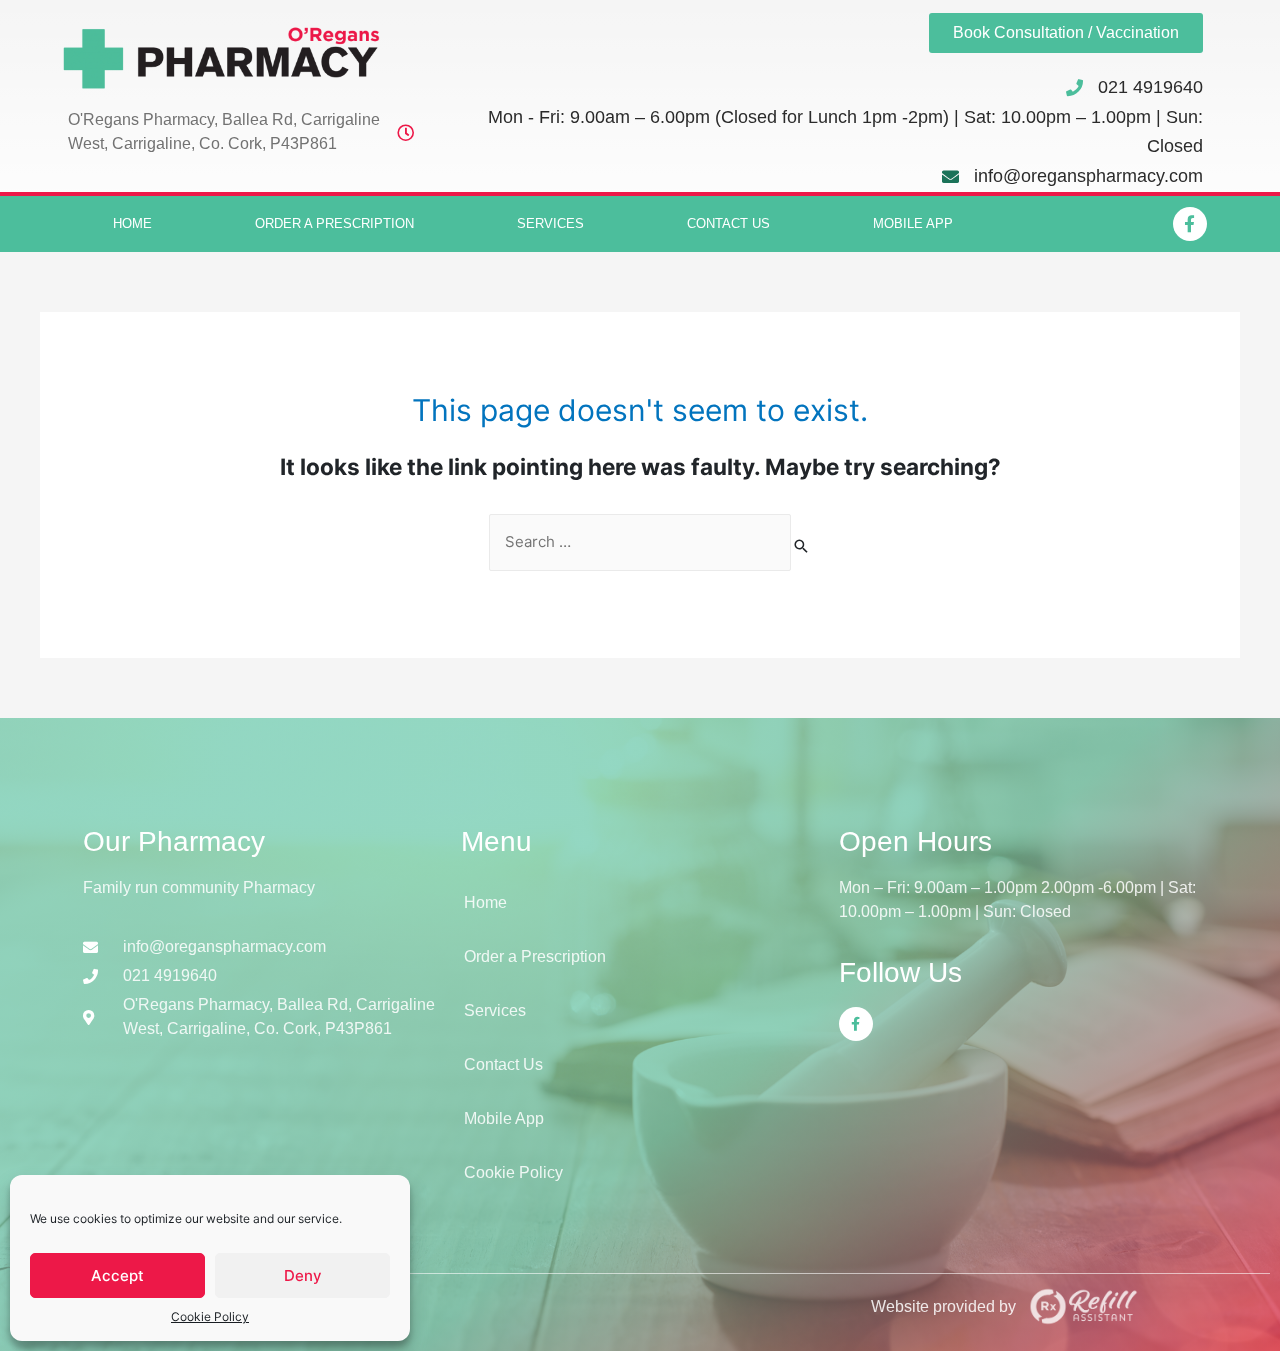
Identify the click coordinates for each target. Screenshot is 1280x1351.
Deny (303, 1275)
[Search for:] (640, 542)
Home (132, 223)
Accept (117, 1275)
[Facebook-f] (1190, 224)
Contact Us (728, 223)
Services (550, 223)
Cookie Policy (210, 1316)
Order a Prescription (334, 223)
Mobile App (913, 223)
